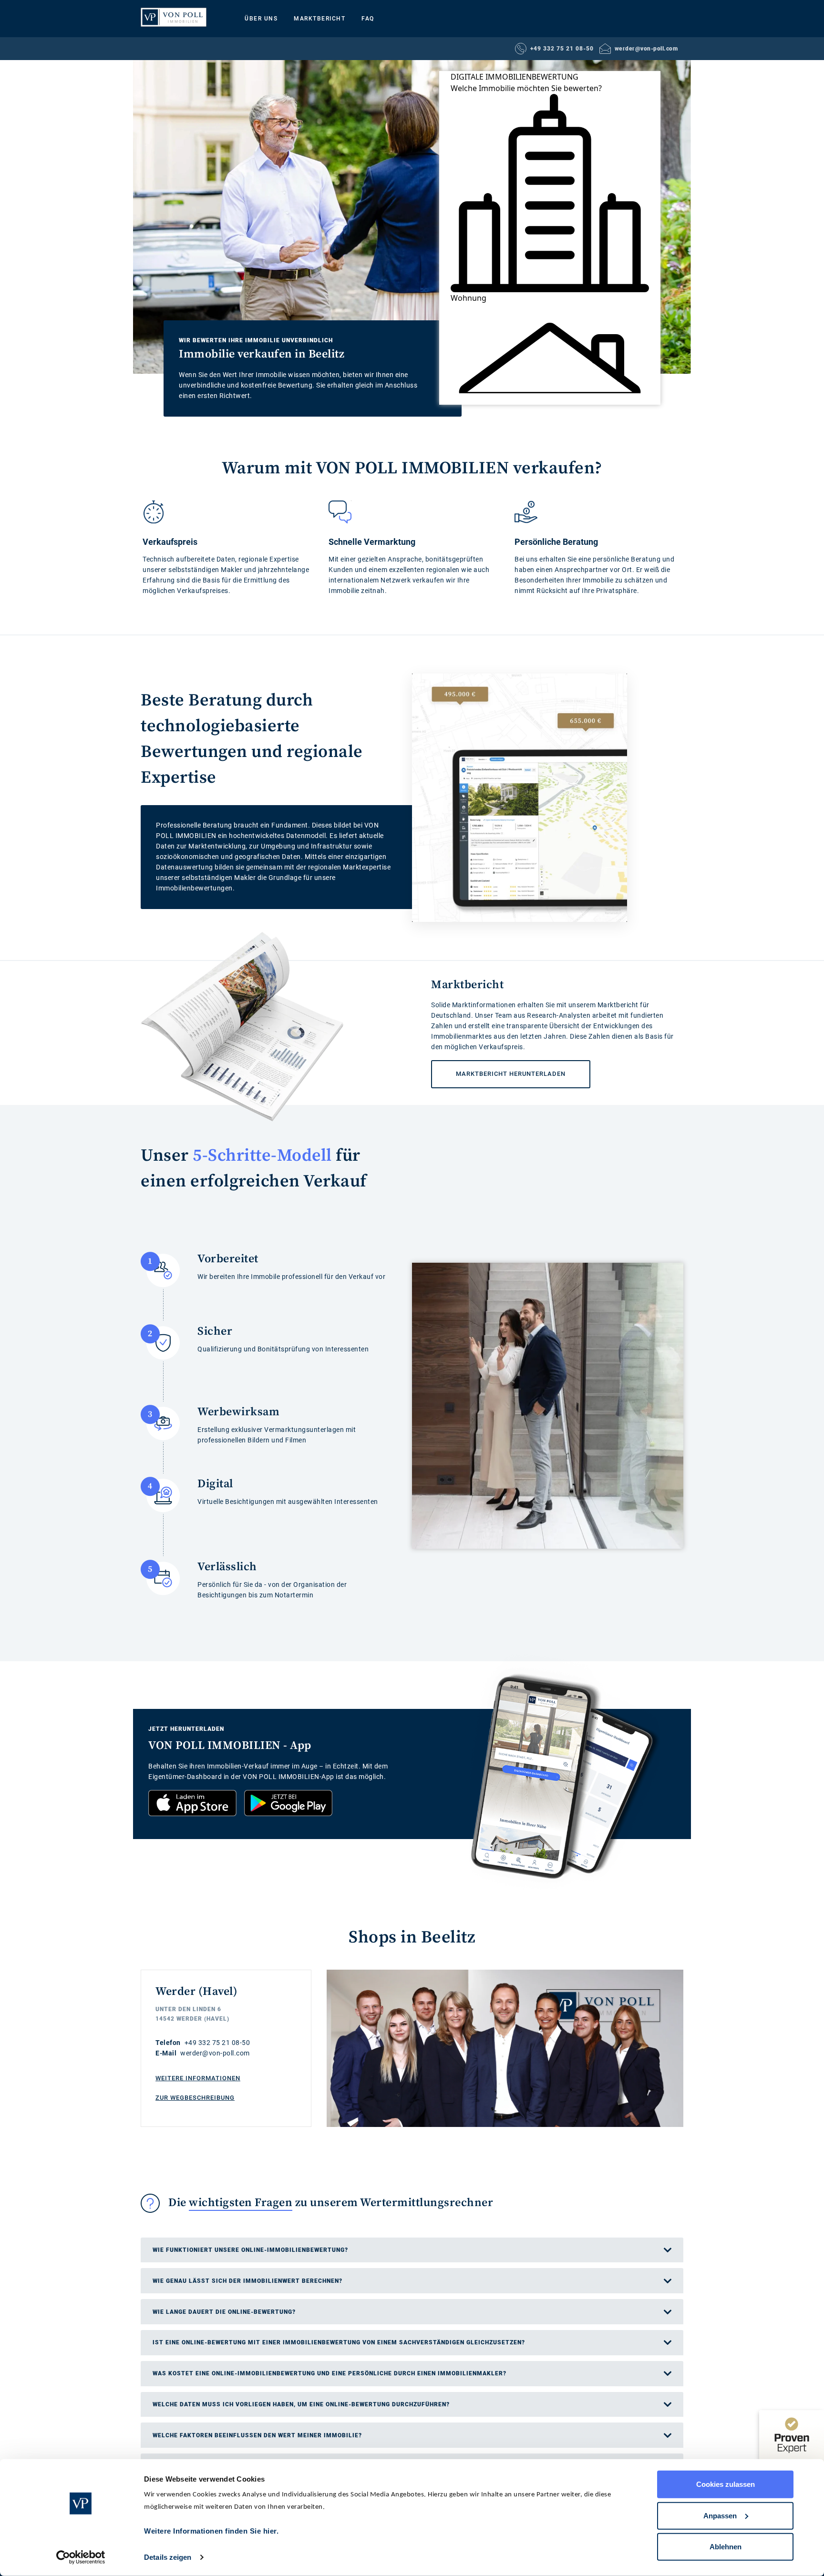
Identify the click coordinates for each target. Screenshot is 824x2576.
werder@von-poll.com (646, 49)
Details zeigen (168, 2557)
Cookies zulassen (726, 2484)
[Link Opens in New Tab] (192, 1803)
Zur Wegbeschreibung (195, 2098)
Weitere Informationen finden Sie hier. (211, 2531)
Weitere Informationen (198, 2078)
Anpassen (720, 2515)
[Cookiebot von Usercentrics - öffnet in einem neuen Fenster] (81, 2557)
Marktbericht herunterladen (498, 1069)
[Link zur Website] (174, 17)
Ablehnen (726, 2547)
